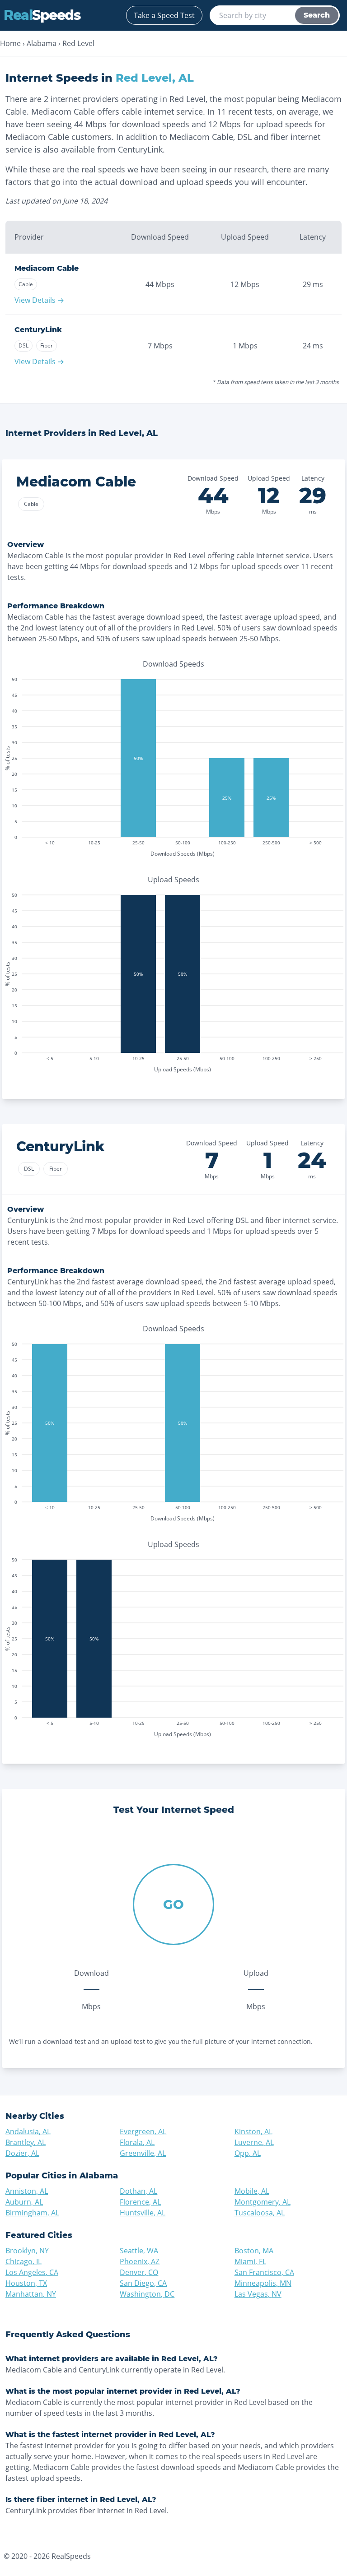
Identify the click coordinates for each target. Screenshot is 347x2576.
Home (10, 43)
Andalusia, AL (28, 2131)
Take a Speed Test (164, 15)
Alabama (42, 43)
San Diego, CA (143, 2283)
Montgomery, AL (263, 2202)
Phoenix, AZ (140, 2261)
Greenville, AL (143, 2153)
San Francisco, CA (264, 2272)
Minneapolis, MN (263, 2283)
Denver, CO (139, 2272)
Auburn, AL (24, 2202)
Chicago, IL (23, 2261)
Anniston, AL (27, 2191)
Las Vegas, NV (258, 2294)
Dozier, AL (22, 2153)
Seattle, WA (139, 2251)
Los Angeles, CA (32, 2272)
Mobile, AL (252, 2191)
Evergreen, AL (143, 2131)
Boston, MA (254, 2251)
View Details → (39, 300)
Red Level (78, 43)
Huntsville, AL (143, 2213)
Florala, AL (137, 2142)
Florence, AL (140, 2202)
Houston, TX (26, 2283)
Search (317, 15)
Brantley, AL (26, 2142)
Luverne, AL (254, 2142)
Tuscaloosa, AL (260, 2213)
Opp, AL (248, 2153)
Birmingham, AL (32, 2213)
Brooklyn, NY (27, 2251)
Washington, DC (147, 2294)
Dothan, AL (138, 2191)
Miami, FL (250, 2261)
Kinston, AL (253, 2131)
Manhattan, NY (31, 2294)
